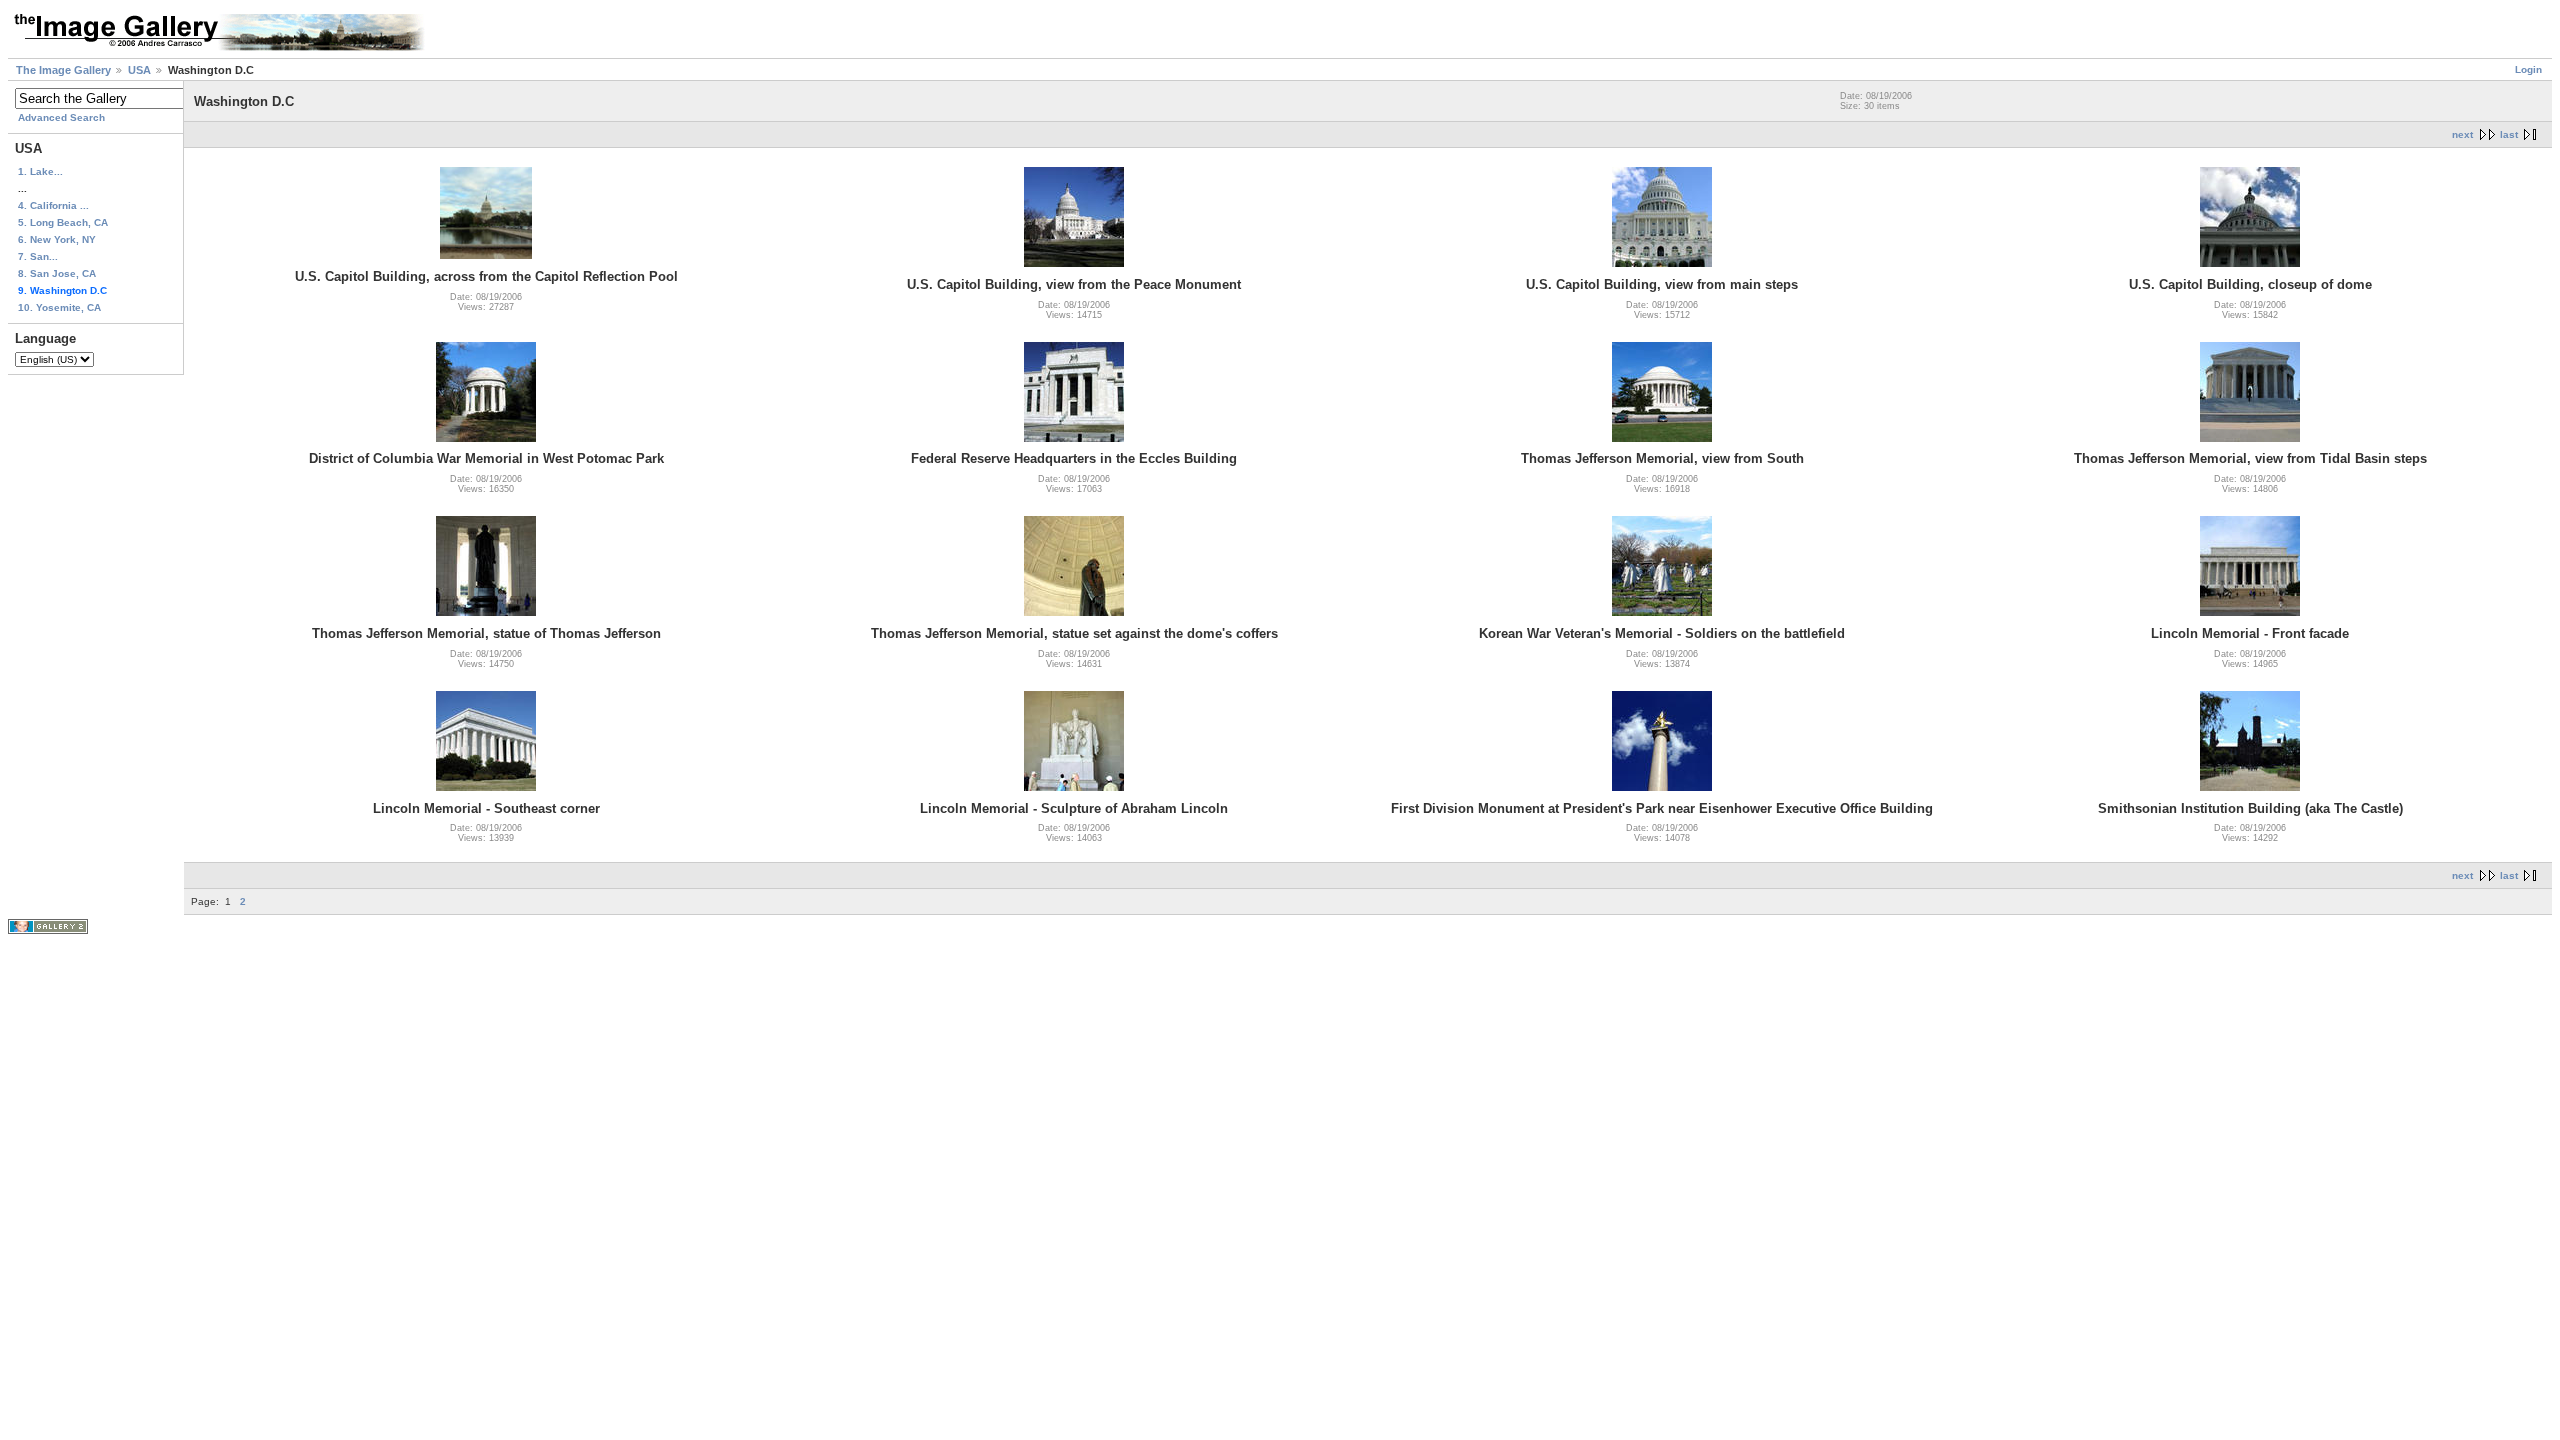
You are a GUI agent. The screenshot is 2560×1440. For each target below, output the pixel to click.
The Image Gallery (63, 70)
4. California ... (53, 205)
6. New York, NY (57, 239)
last (2509, 134)
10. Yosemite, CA (59, 307)
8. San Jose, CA (57, 273)
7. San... (38, 256)
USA (139, 70)
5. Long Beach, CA (63, 222)
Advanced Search (61, 117)
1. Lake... (40, 171)
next (2462, 134)
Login (2528, 69)
